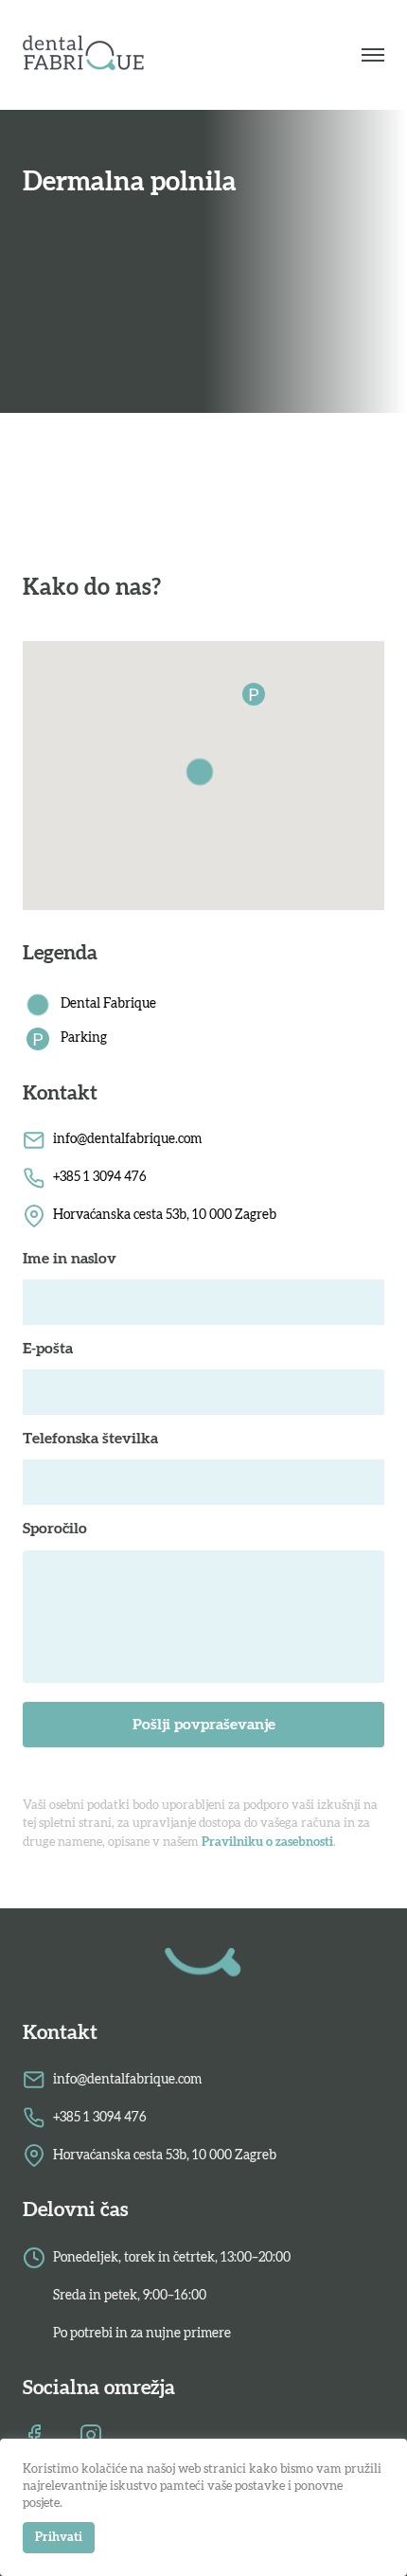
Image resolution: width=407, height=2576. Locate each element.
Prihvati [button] (59, 2538)
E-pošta (48, 1349)
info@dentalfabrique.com (127, 1139)
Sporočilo (55, 1529)
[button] (203, 776)
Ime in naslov (70, 1259)
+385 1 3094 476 (100, 1177)
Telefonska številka (90, 1439)
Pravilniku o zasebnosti (267, 1843)
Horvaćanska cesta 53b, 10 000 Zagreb (165, 1215)
